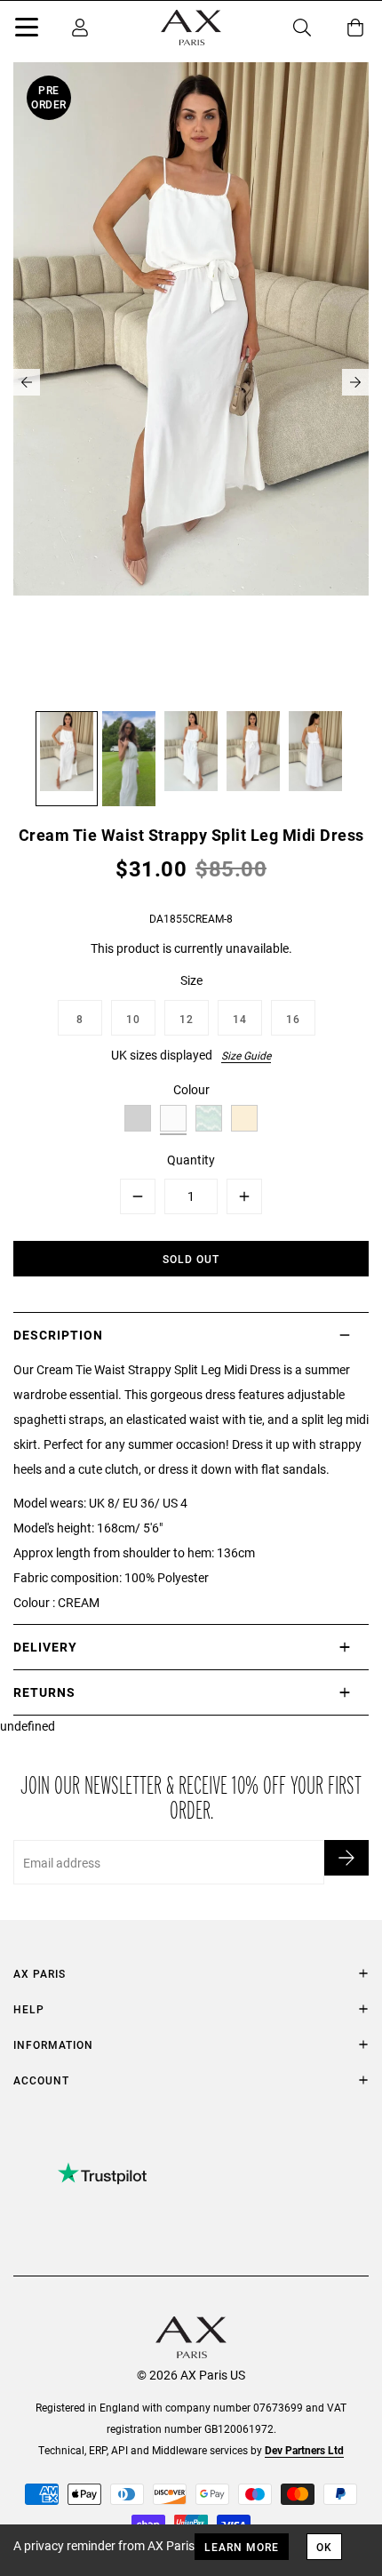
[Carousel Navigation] (191, 382)
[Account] (80, 28)
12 (187, 1019)
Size (191, 980)
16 (293, 1019)
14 (240, 1019)
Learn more (242, 2547)
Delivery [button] (45, 1647)
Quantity (191, 1160)
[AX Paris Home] (191, 28)
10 (133, 1019)
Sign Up (346, 1858)
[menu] (27, 30)
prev (27, 382)
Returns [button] (44, 1692)
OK (324, 2547)
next (355, 382)
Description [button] (58, 1335)
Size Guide (246, 1055)
